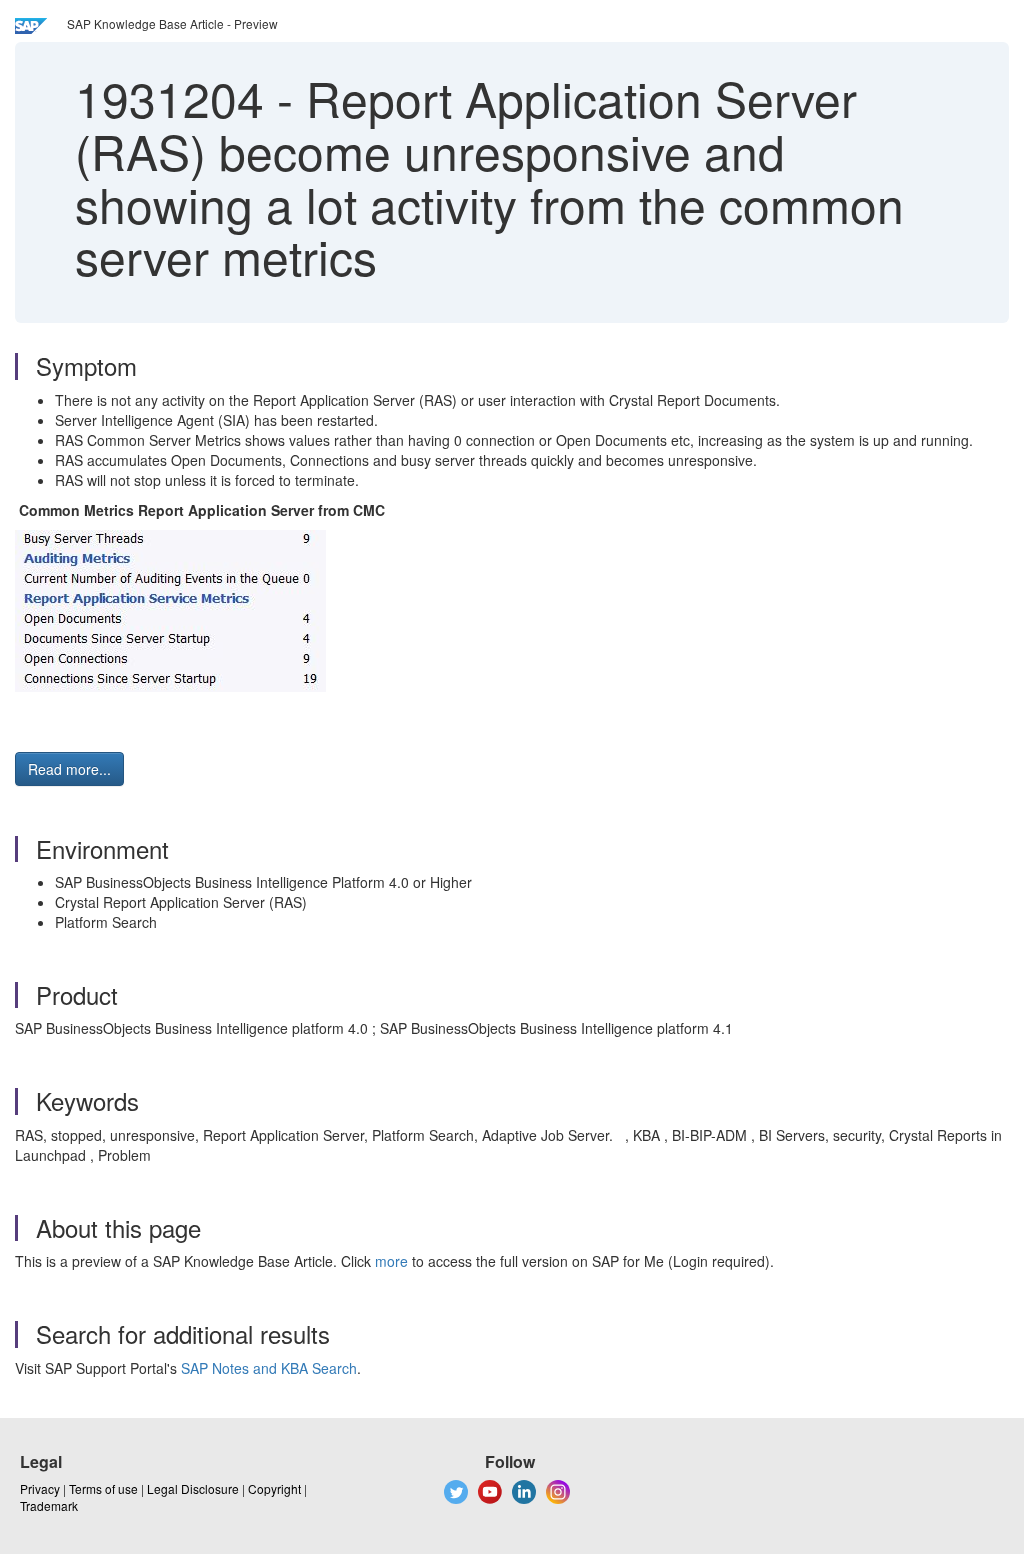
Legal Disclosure (193, 1488)
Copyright (274, 1488)
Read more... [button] (69, 769)
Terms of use (103, 1488)
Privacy (40, 1488)
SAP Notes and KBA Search (269, 1368)
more (391, 1261)
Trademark (49, 1505)
